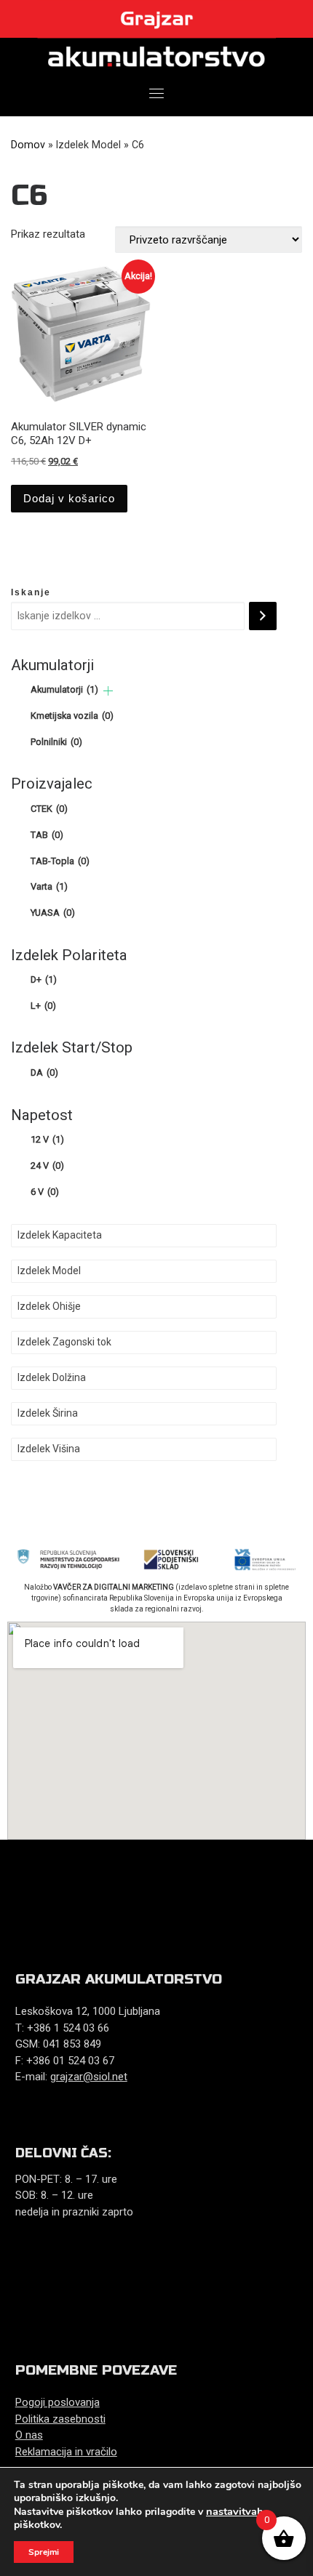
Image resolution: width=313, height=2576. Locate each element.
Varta (49, 886)
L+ (43, 1006)
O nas (29, 2435)
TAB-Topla (60, 861)
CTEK (49, 809)
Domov (28, 145)
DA (44, 1072)
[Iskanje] (263, 616)
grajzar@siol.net (89, 2077)
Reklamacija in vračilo (66, 2452)
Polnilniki (56, 742)
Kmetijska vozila (72, 716)
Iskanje (31, 592)
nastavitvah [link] (235, 2511)
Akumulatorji (64, 689)
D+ (44, 979)
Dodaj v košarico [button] (69, 498)
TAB (47, 835)
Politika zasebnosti (60, 2419)
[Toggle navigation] (156, 93)
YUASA (53, 913)
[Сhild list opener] (108, 691)
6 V (45, 1192)
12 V (47, 1139)
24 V (47, 1166)
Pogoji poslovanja (58, 2402)
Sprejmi (44, 2552)
